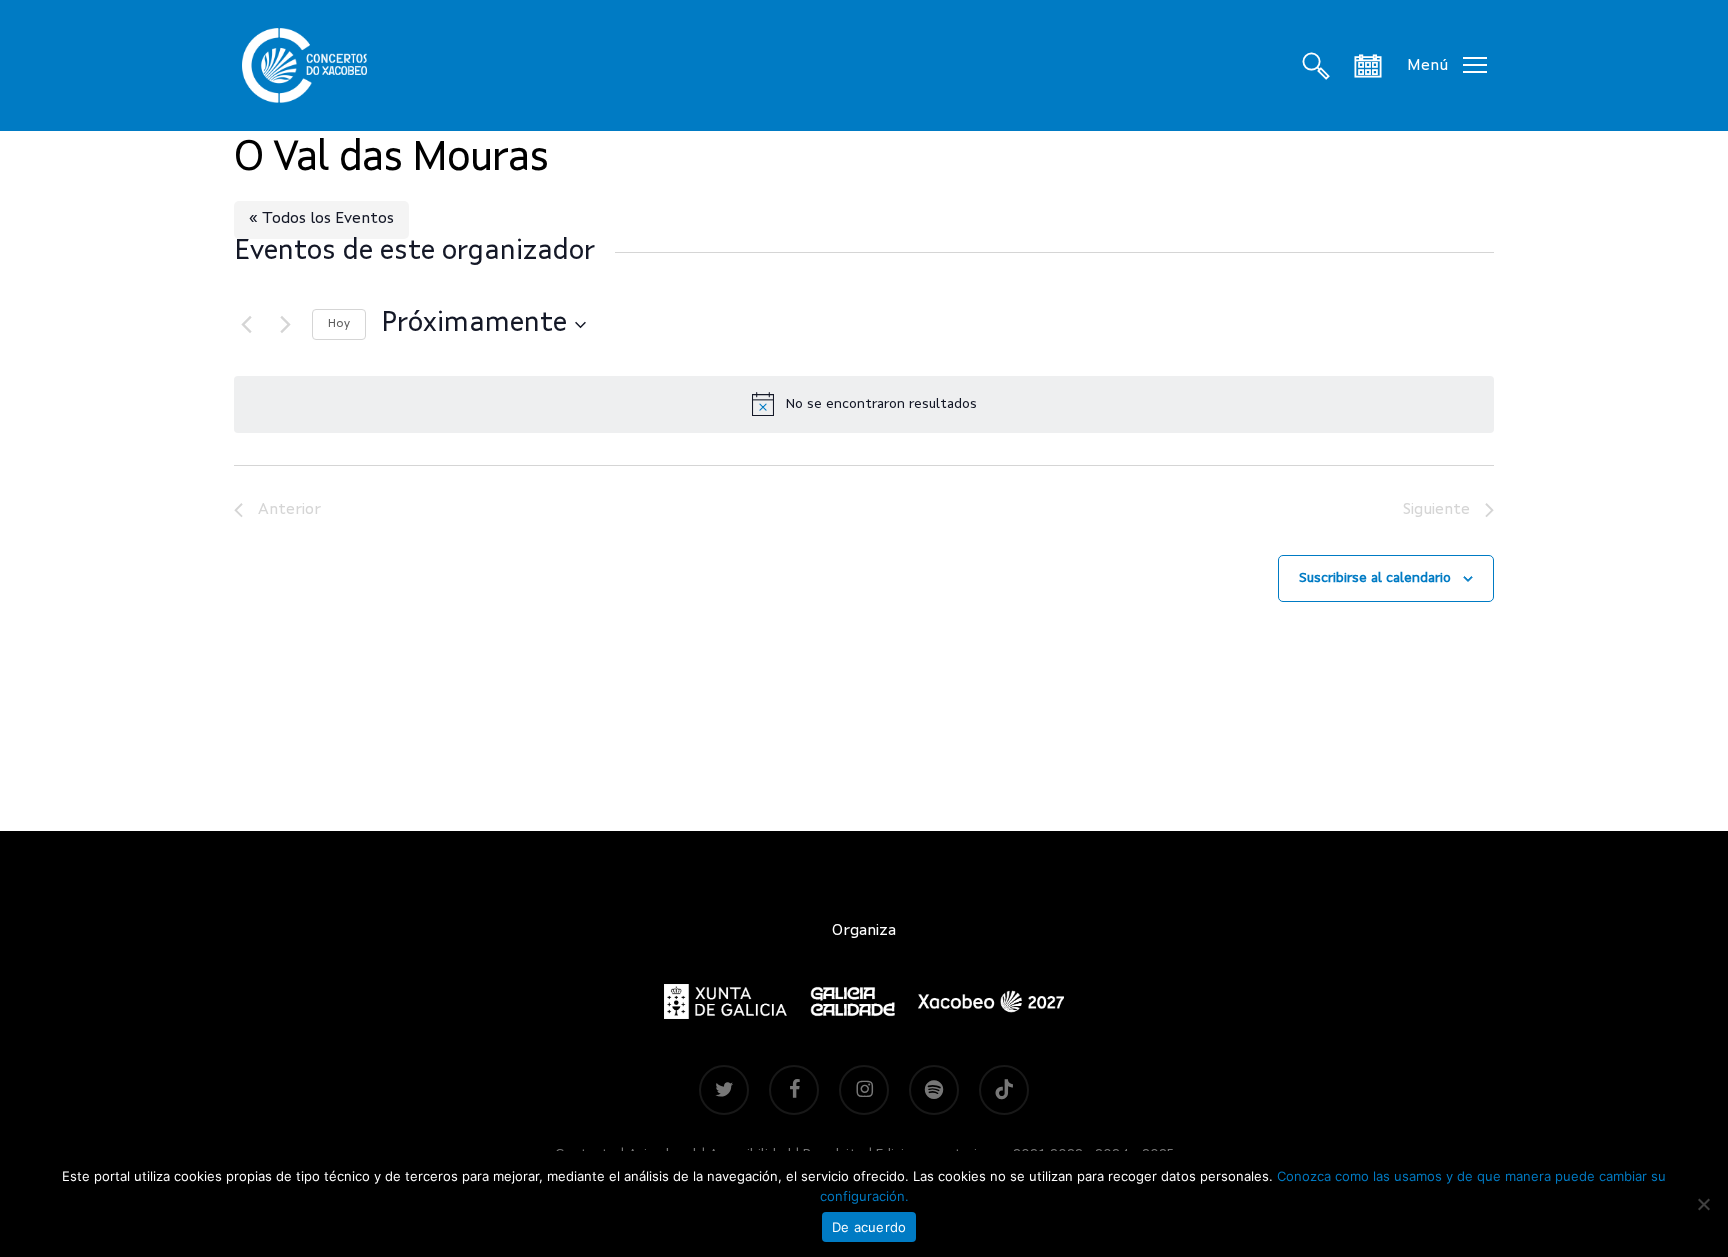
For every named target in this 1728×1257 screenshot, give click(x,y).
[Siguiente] (285, 325)
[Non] (1703, 1204)
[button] (1447, 65)
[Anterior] (246, 325)
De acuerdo (869, 1227)
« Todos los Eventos (321, 219)
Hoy (339, 324)
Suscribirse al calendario (1375, 578)
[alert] (864, 404)
